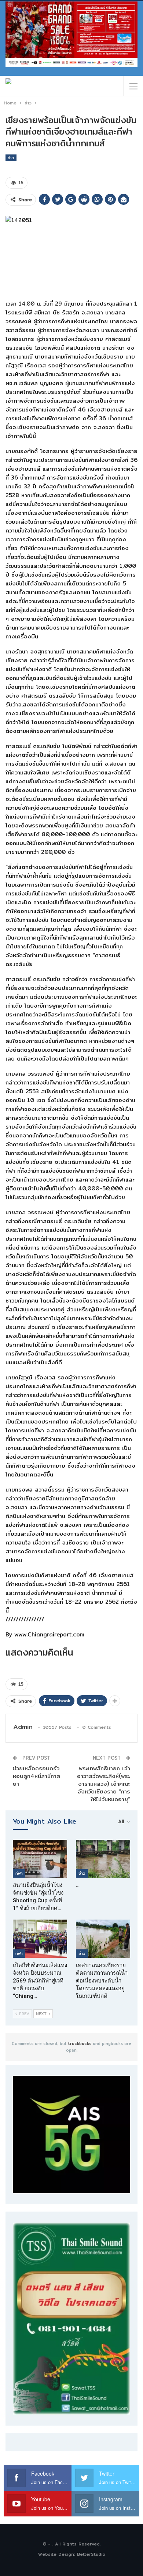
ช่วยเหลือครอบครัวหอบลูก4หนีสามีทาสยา (36, 1776)
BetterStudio (91, 2554)
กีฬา (19, 1873)
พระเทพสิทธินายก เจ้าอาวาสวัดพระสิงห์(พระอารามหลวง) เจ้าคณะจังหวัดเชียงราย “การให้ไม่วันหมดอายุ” (104, 1784)
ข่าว (11, 158)
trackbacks (80, 2044)
